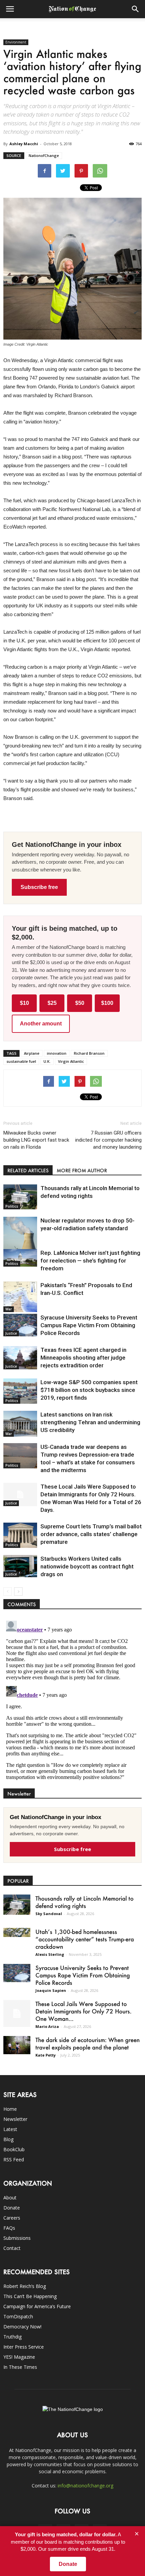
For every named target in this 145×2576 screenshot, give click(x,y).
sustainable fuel (21, 1061)
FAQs (9, 2228)
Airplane (32, 1053)
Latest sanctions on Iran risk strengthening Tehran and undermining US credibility (90, 1422)
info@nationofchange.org (85, 2486)
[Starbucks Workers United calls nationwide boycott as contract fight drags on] (20, 1566)
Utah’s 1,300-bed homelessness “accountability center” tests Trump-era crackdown (85, 1939)
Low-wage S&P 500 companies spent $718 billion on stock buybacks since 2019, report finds (89, 1390)
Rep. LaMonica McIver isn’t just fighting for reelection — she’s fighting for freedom (90, 1261)
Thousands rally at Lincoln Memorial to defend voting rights (84, 1902)
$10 (24, 1003)
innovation (57, 1053)
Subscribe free (39, 887)
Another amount (41, 1024)
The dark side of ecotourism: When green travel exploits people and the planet (88, 2043)
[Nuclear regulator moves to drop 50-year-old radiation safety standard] (20, 1238)
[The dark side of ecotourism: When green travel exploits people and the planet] (17, 2045)
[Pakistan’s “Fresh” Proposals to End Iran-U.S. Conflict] (20, 1297)
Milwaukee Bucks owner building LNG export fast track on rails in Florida (36, 1140)
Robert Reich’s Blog (25, 2286)
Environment (16, 42)
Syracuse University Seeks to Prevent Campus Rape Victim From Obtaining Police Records (89, 1325)
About (10, 2198)
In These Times (20, 2367)
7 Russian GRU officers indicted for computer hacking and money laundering (108, 1140)
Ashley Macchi (24, 144)
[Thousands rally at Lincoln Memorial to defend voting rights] (20, 1197)
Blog (8, 2139)
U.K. (47, 1061)
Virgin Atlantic (71, 1061)
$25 (52, 1003)
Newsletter (15, 2119)
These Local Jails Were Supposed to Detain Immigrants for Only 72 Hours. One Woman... (83, 2011)
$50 (80, 1003)
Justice (11, 1333)
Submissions (17, 2238)
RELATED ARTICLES (28, 1170)
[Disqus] (72, 1702)
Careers (12, 2218)
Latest (10, 2129)
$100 (107, 1003)
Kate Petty (46, 2055)
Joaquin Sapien (51, 1990)
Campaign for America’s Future (37, 2306)
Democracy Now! (22, 2327)
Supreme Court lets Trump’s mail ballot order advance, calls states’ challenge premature (91, 1534)
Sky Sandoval (49, 1914)
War (9, 1309)
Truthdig (12, 2337)
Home (10, 2109)
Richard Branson (89, 1053)
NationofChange (44, 155)
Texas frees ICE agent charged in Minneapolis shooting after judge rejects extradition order (83, 1358)
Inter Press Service (24, 2347)
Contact (12, 2248)
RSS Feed (14, 2159)
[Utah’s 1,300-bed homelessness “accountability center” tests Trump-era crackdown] (17, 1932)
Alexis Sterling (50, 1954)
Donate (12, 2208)
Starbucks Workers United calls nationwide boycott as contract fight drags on (87, 1566)
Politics (12, 1206)
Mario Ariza (47, 2026)
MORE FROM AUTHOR (82, 1170)
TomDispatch (18, 2316)
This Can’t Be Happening (30, 2296)
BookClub (14, 2149)
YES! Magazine (19, 2357)
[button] (136, 9)
